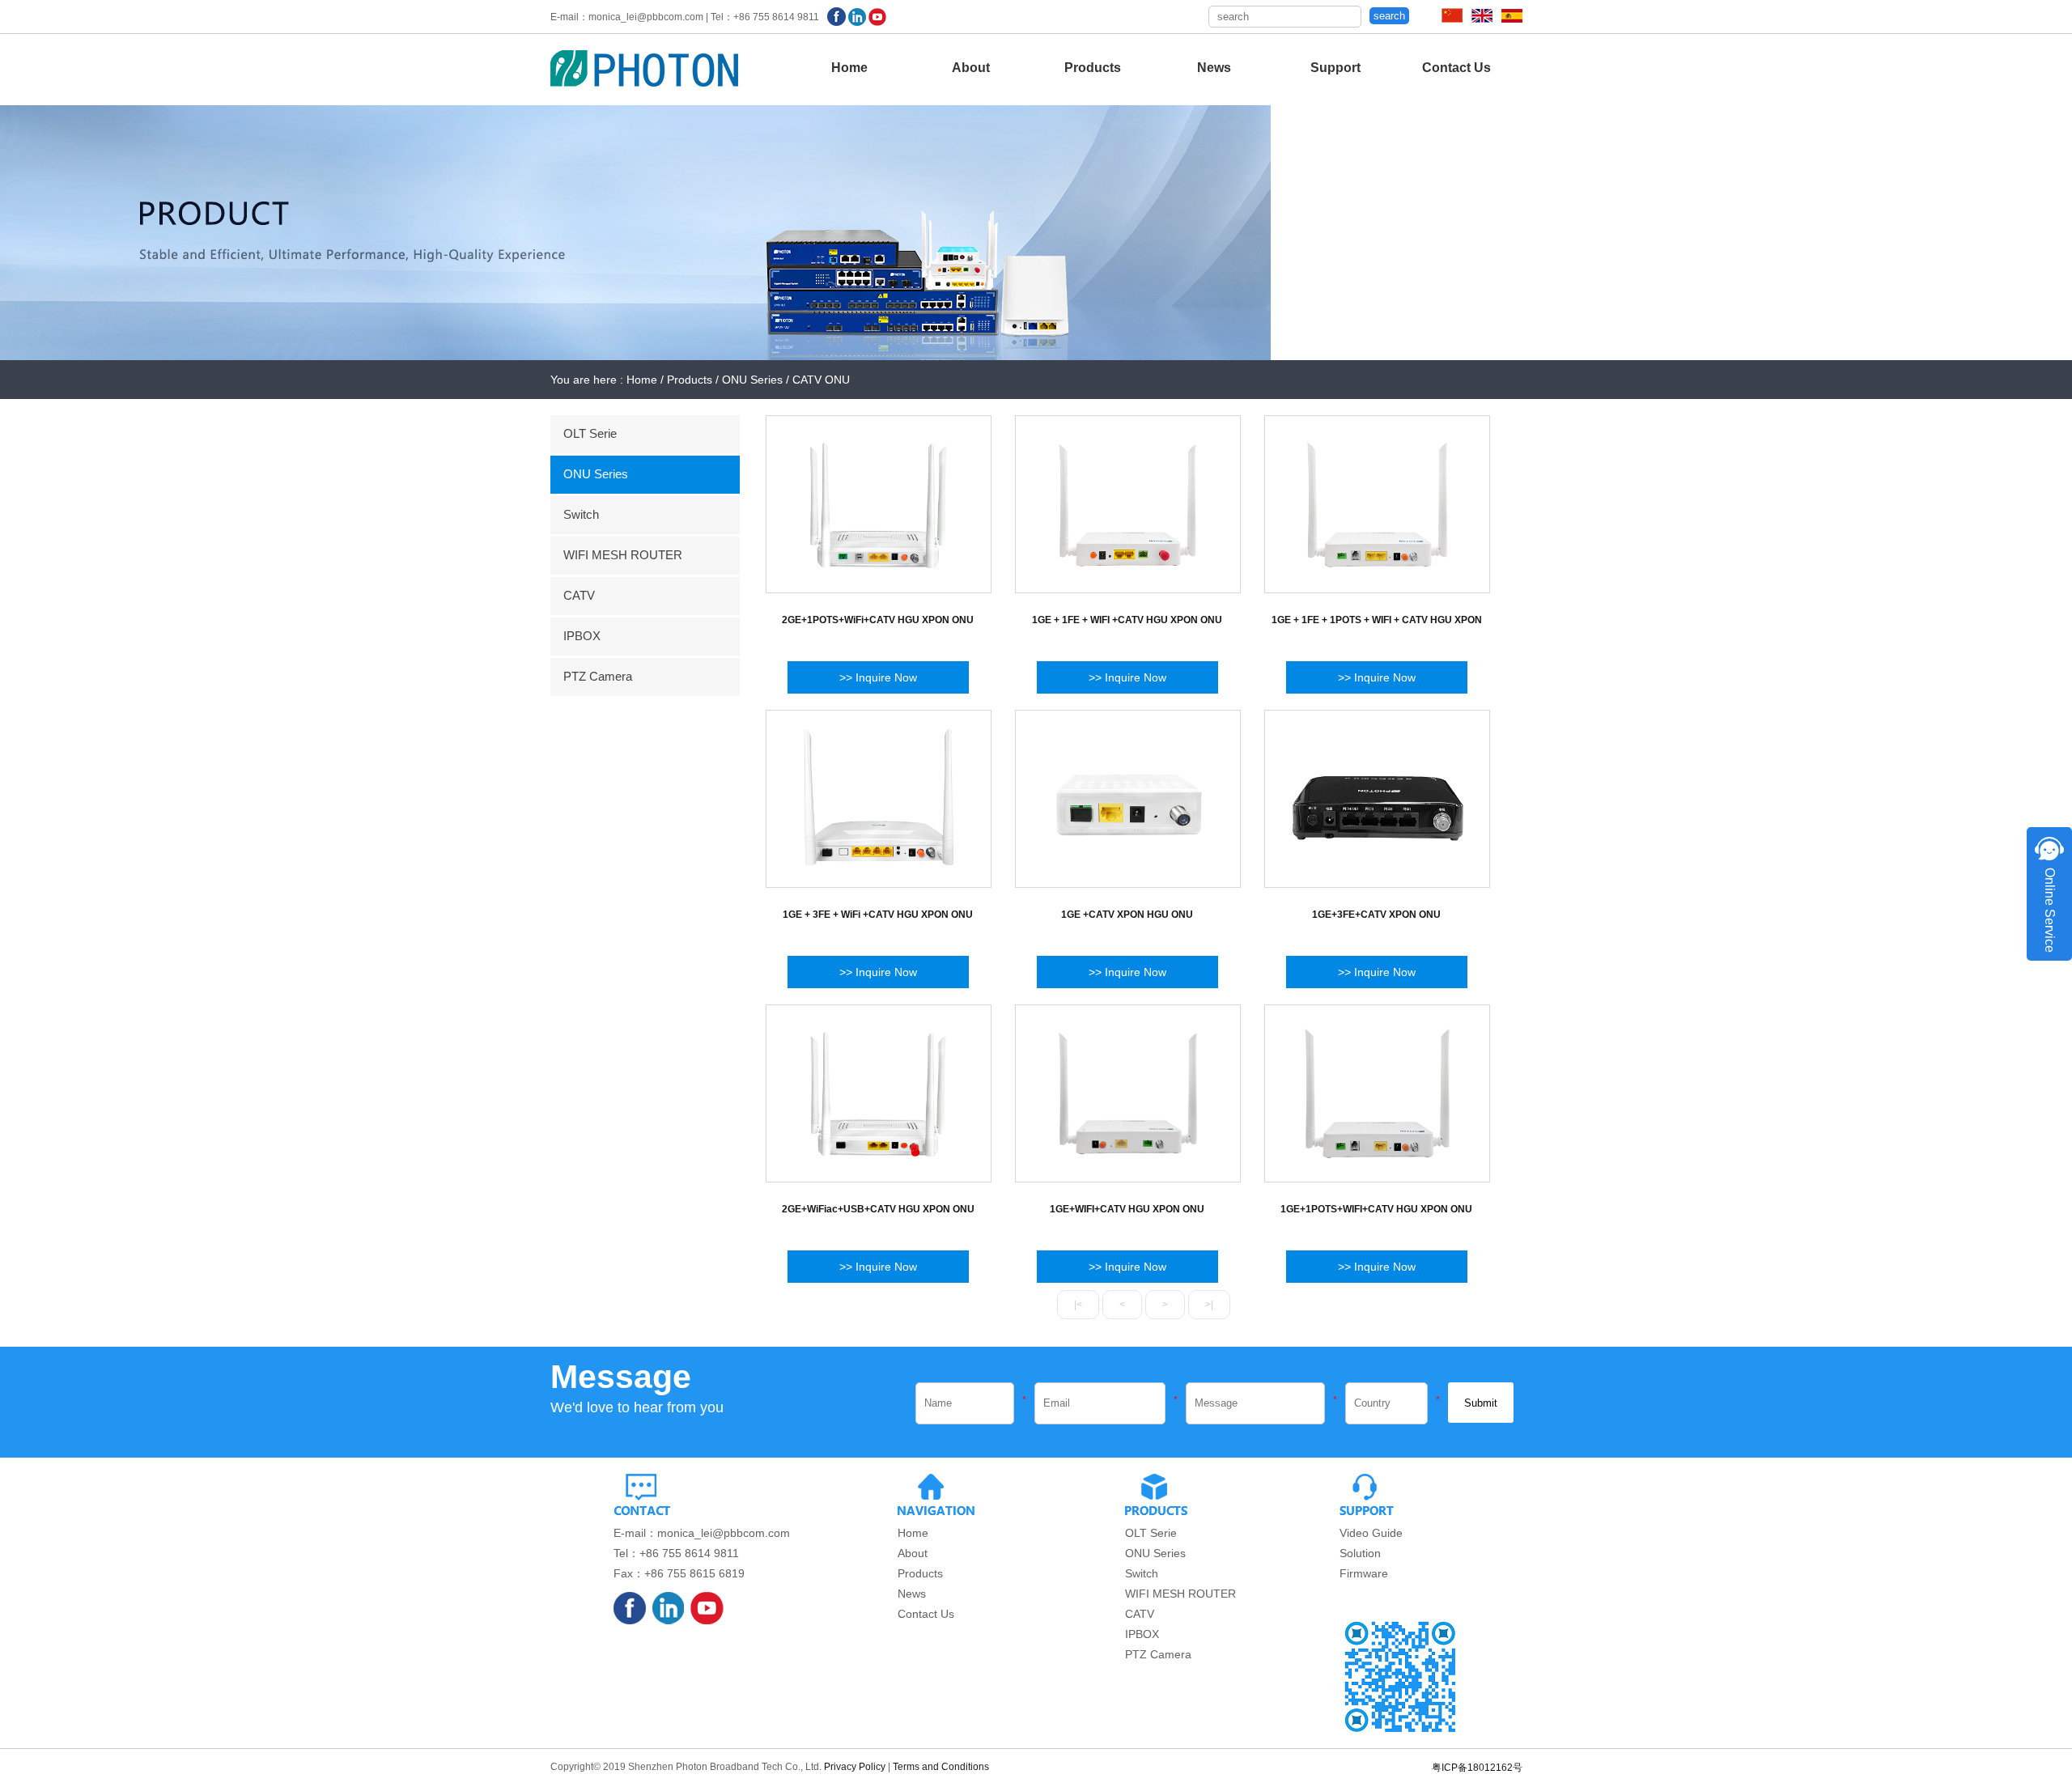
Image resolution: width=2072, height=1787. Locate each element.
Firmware (1364, 1573)
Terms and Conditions (941, 1767)
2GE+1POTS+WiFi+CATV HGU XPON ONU (878, 620)
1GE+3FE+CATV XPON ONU (1376, 915)
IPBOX (582, 636)
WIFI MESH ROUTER (623, 555)
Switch (581, 514)
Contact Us (1456, 68)
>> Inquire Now (878, 677)
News (1214, 68)
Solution (1360, 1553)
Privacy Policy (855, 1767)
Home (849, 68)
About (971, 68)
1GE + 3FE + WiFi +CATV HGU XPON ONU (878, 915)
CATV (579, 595)
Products (1093, 68)
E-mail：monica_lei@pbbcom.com (702, 1533)
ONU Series (596, 474)
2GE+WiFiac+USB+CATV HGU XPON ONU (878, 1209)
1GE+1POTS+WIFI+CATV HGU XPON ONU (1376, 1209)
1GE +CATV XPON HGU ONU (1127, 915)
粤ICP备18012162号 (1477, 1768)
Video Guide (1371, 1533)
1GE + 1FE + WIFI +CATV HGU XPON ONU (1127, 620)
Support (1335, 68)
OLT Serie (590, 433)
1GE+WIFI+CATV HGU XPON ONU (1127, 1209)
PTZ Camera (598, 676)
